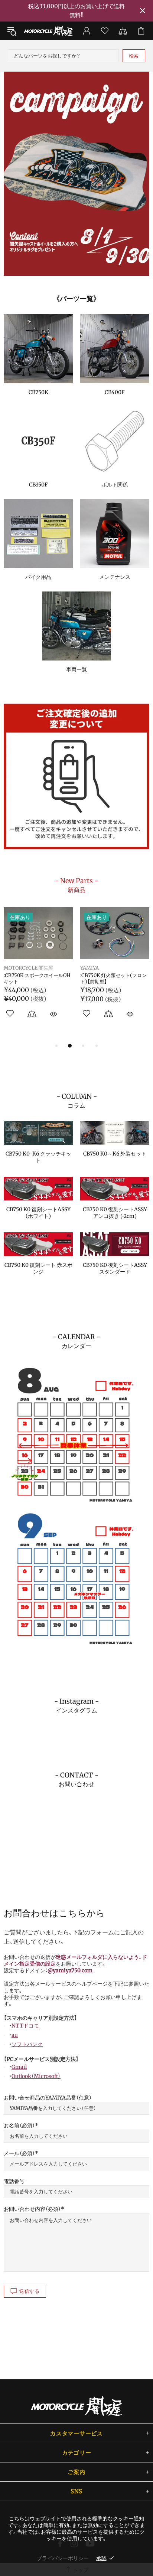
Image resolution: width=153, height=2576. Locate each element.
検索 (134, 56)
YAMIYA (89, 968)
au (15, 2035)
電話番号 (14, 2181)
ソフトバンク (27, 2044)
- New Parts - (76, 885)
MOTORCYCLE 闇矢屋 (48, 31)
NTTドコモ (25, 2026)
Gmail (19, 2067)
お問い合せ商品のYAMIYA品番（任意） (48, 2098)
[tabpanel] (76, 174)
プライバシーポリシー (63, 2558)
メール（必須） (19, 2153)
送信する (30, 2291)
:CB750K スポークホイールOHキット (37, 979)
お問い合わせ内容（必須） (32, 2209)
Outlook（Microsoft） (36, 2076)
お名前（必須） (19, 2126)
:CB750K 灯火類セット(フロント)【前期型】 (113, 979)
